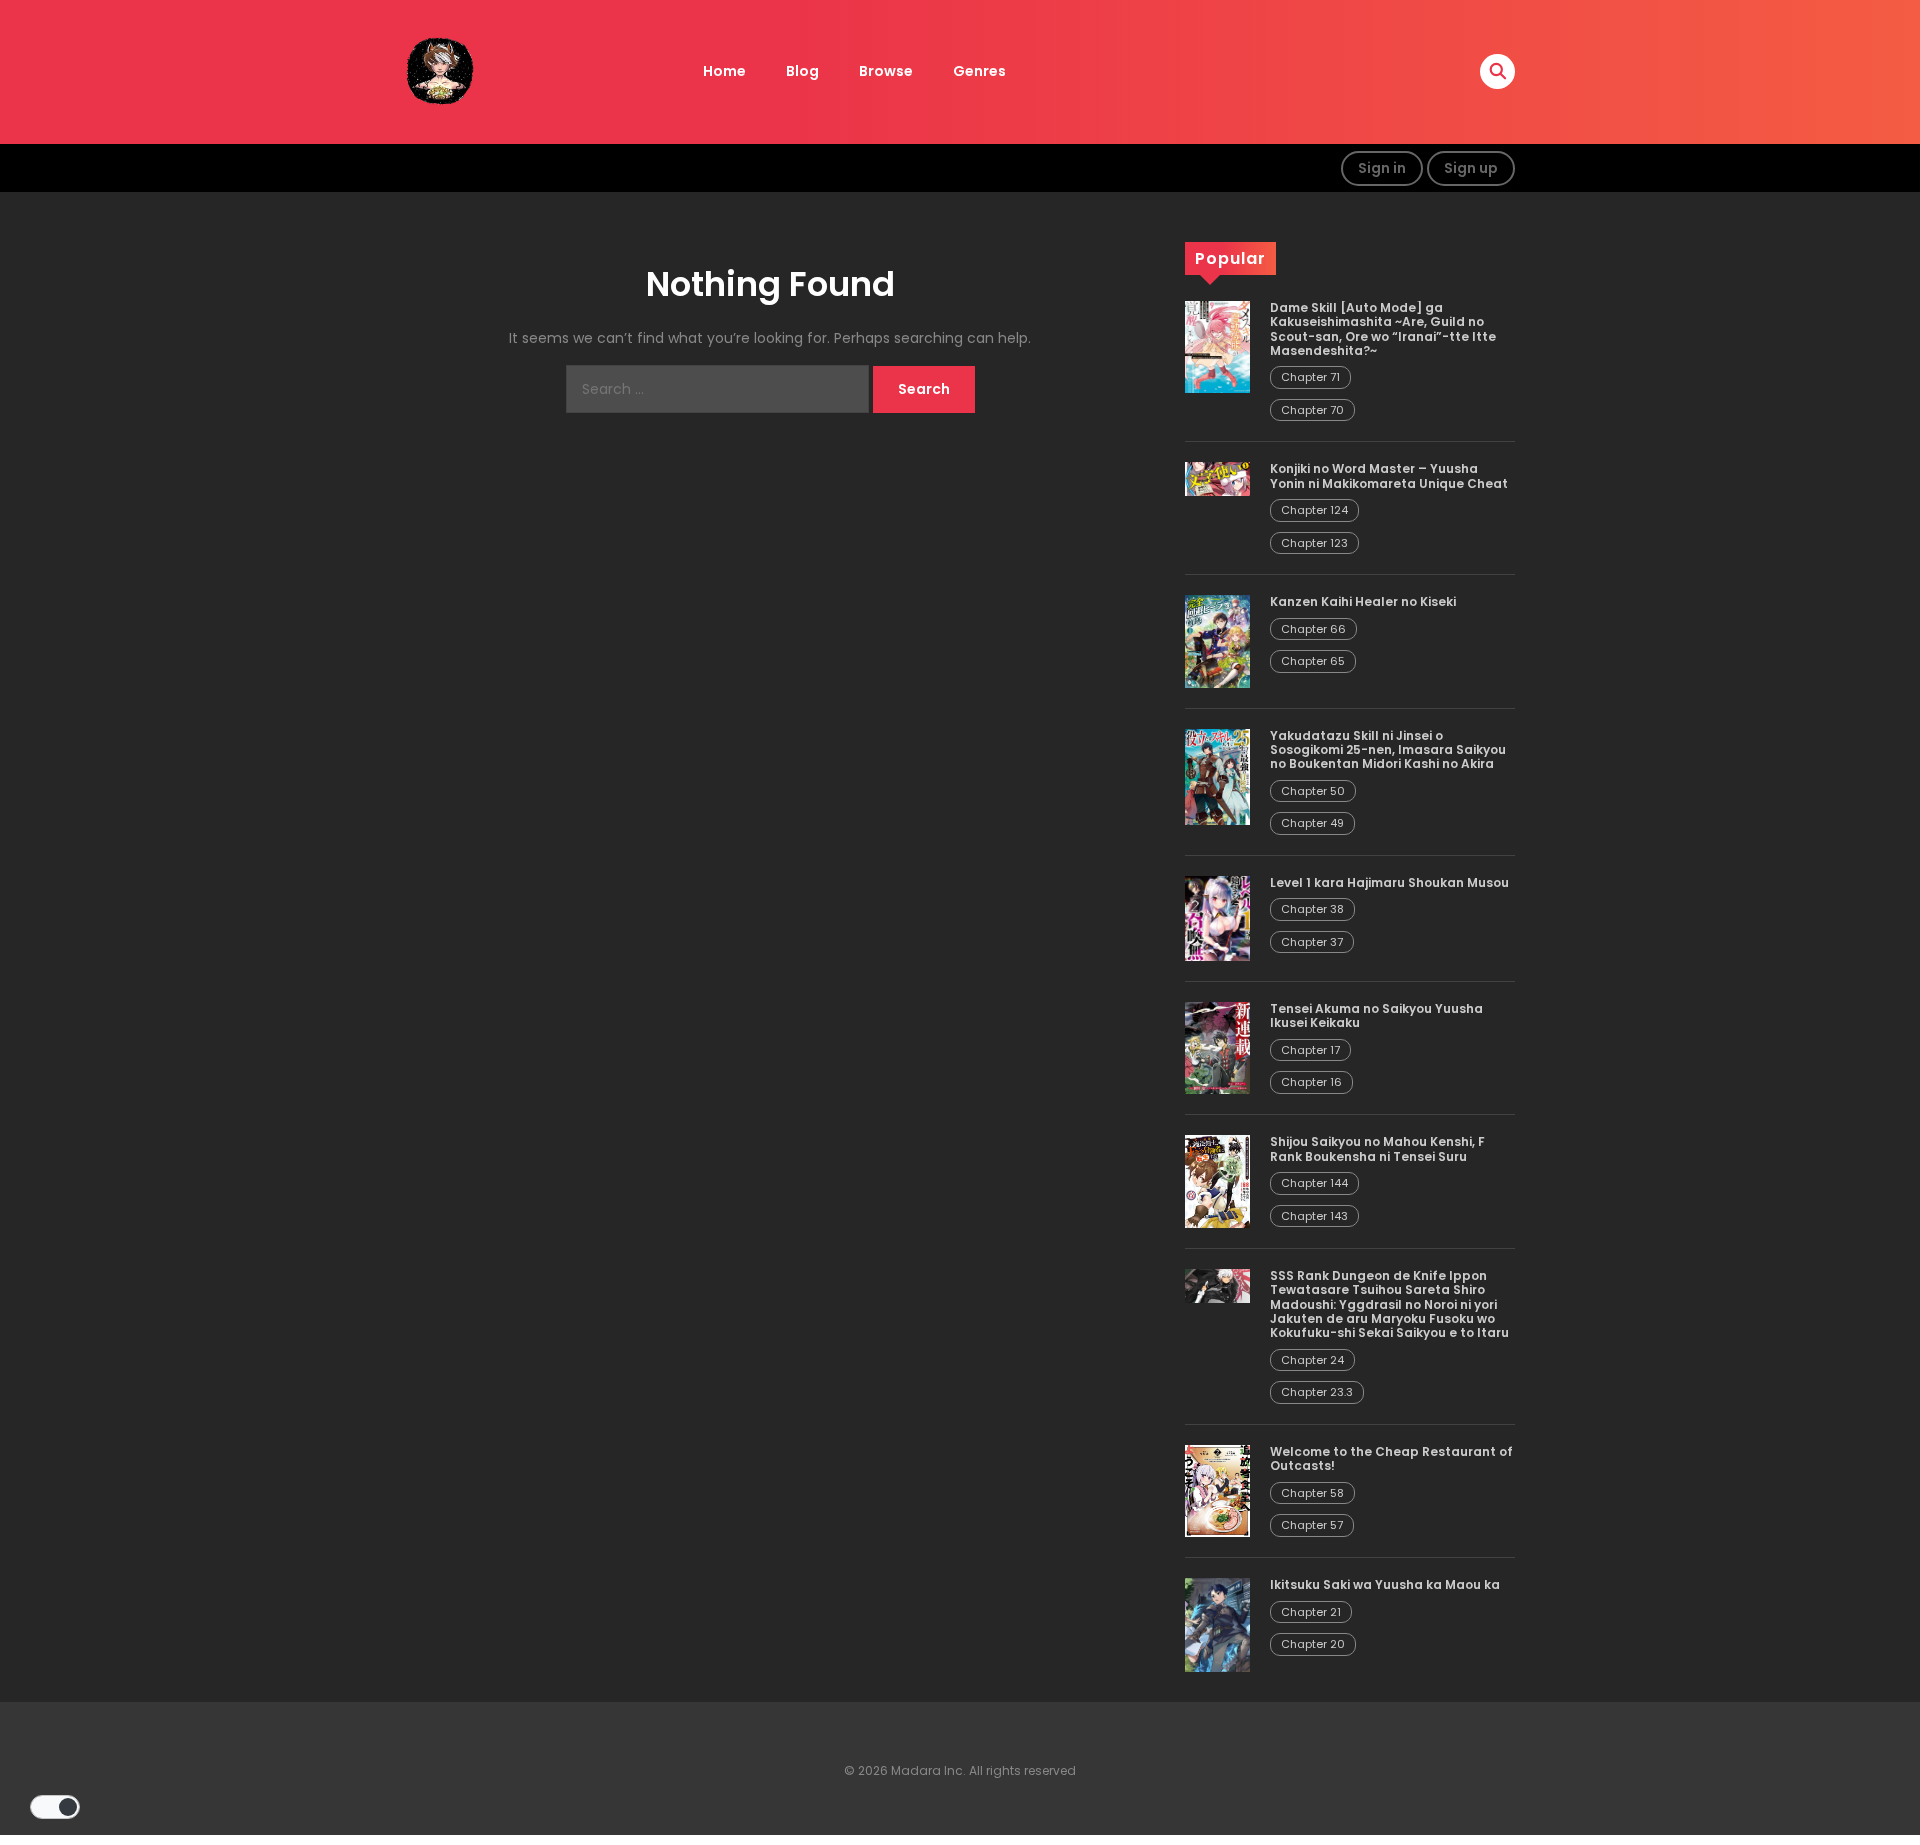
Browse (886, 71)
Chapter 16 (1311, 1082)
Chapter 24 (1312, 1360)
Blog (802, 71)
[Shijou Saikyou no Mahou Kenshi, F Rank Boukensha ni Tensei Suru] (1217, 1180)
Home (724, 71)
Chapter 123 (1314, 543)
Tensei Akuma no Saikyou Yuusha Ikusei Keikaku (1376, 1015)
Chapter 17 (1310, 1050)
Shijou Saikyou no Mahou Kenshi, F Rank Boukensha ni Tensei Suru (1377, 1148)
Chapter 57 (1312, 1525)
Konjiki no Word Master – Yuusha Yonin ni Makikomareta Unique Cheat (1389, 475)
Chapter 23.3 (1317, 1392)
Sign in (1382, 168)
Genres (979, 71)
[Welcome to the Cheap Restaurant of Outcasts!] (1217, 1490)
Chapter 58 (1312, 1493)
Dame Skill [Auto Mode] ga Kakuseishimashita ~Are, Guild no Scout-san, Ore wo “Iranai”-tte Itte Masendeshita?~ (1383, 329)
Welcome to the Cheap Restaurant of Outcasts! (1391, 1458)
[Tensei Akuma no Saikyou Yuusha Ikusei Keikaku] (1217, 1047)
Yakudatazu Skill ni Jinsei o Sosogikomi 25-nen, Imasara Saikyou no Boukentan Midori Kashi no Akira (1388, 750)
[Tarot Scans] (440, 71)
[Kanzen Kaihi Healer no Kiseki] (1217, 640)
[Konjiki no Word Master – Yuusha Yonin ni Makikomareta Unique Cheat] (1217, 478)
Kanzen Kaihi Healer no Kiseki (1363, 601)
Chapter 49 (1312, 823)
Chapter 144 (1314, 1183)
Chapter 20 (1313, 1644)
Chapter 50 (1313, 791)
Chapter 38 (1312, 909)
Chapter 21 (1311, 1612)
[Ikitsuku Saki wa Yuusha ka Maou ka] (1217, 1624)
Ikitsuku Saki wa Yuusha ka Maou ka (1385, 1584)
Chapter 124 (1314, 510)
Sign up (1471, 168)
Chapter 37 (1312, 942)
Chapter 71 (1310, 377)
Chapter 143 (1314, 1216)
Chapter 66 (1313, 629)
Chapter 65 (1313, 661)
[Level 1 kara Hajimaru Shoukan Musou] (1217, 917)
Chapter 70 (1312, 410)
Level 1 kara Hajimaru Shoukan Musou (1389, 882)
